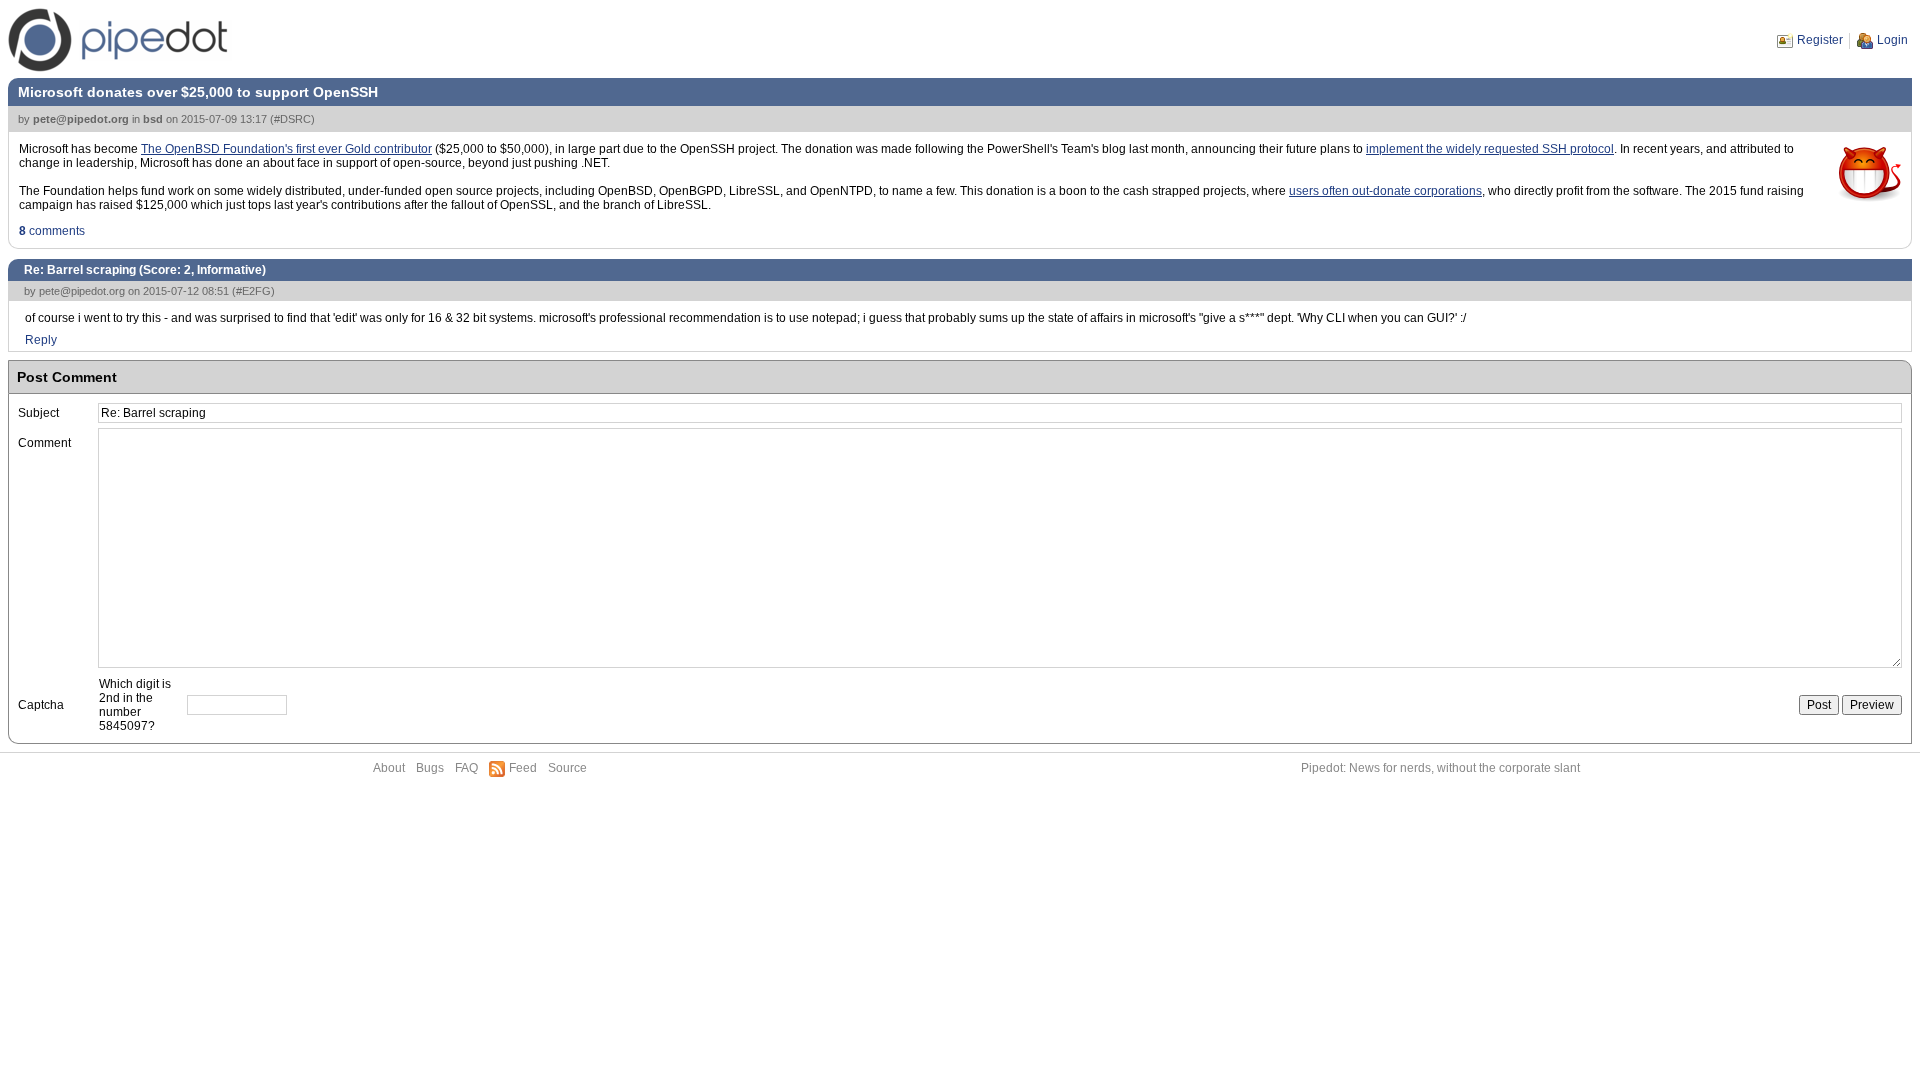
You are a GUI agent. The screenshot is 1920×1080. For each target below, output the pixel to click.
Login (1892, 40)
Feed (523, 768)
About (389, 768)
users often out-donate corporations (1385, 191)
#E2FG (253, 291)
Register (1820, 40)
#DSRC (292, 119)
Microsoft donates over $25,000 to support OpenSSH (198, 92)
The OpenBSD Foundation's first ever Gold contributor (286, 149)
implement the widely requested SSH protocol (1490, 149)
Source (567, 768)
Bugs (430, 768)
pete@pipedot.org (81, 119)
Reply (41, 340)
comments (52, 231)
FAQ (466, 768)
